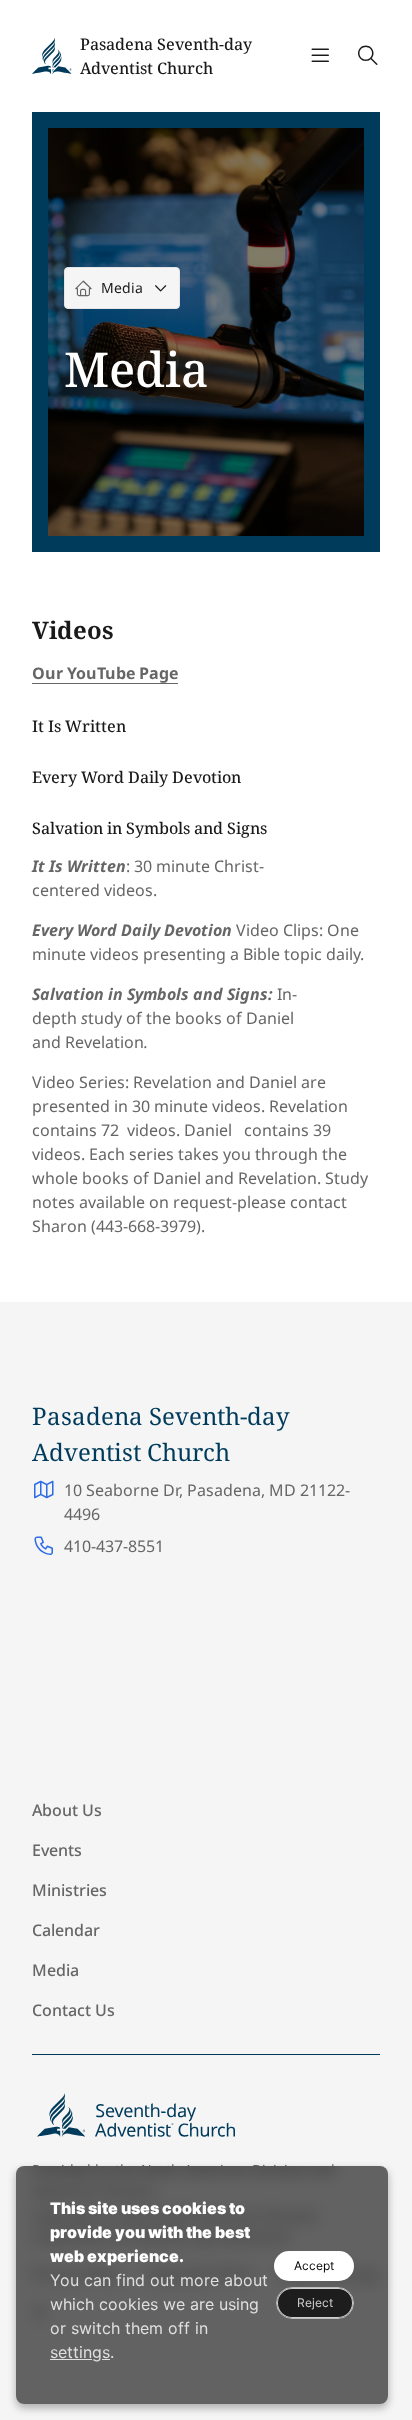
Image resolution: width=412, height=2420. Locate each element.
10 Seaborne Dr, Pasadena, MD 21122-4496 (207, 1502)
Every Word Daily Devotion (136, 777)
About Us (67, 1810)
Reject (315, 2302)
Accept (314, 2265)
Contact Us (73, 2010)
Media (55, 1970)
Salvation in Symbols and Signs (149, 828)
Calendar (66, 1930)
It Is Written (79, 726)
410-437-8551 (114, 1546)
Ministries (69, 1890)
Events (57, 1850)
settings (80, 2352)
